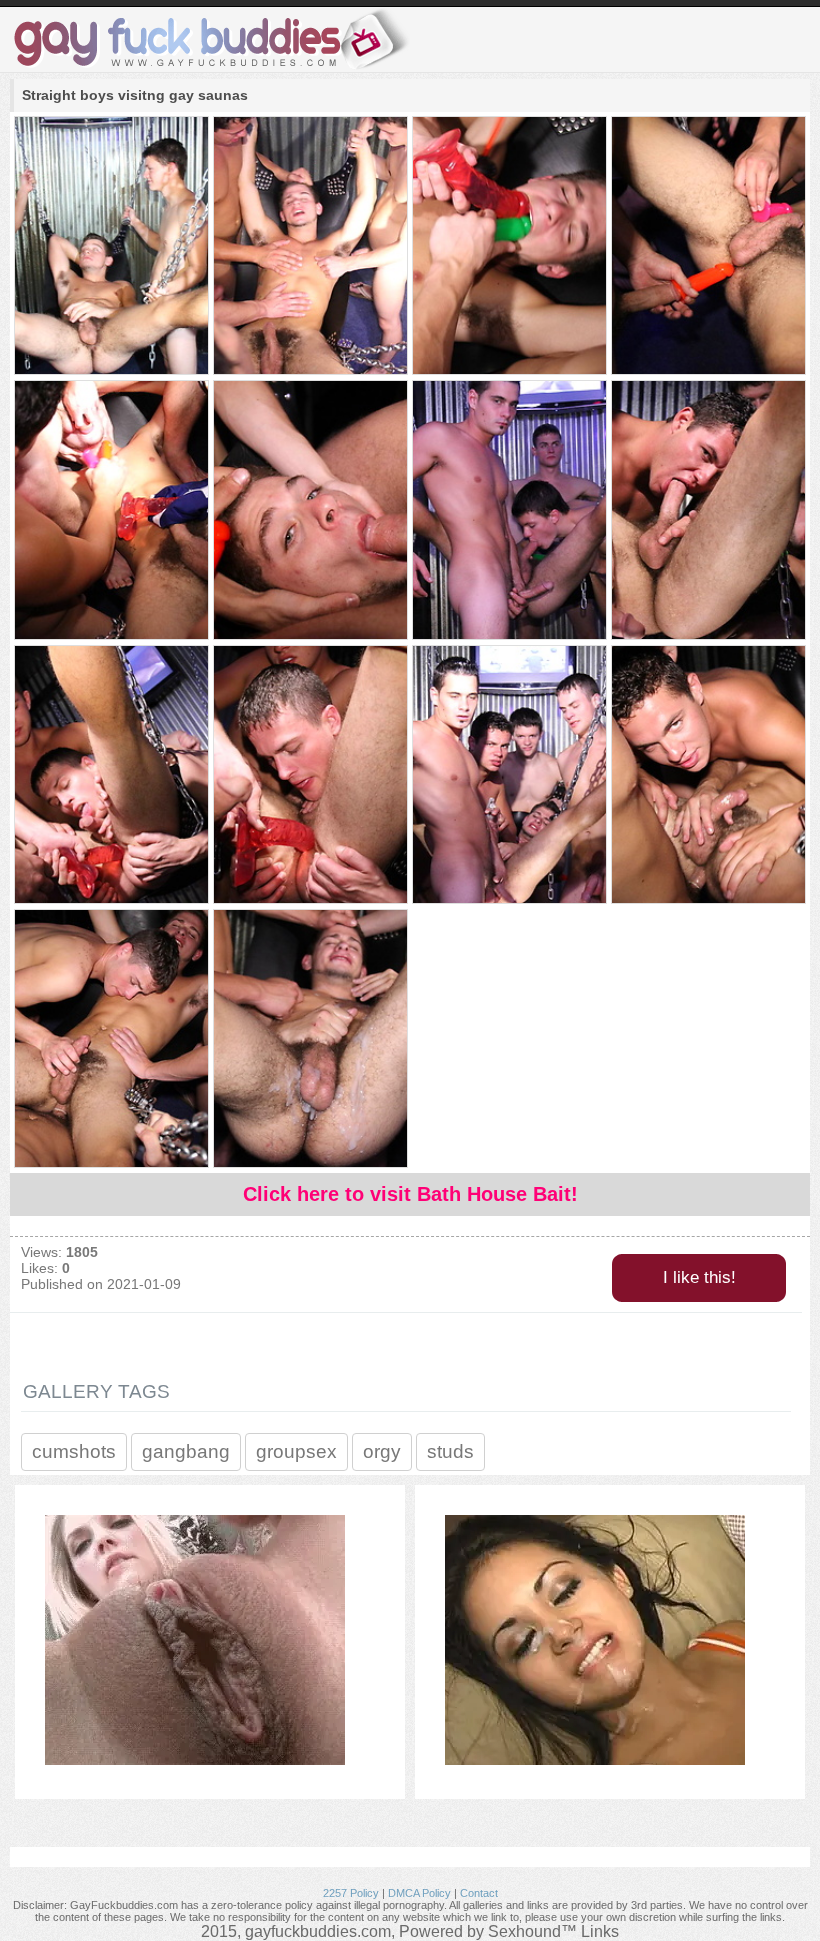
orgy (382, 1451)
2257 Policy (351, 1893)
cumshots (74, 1451)
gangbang (186, 1451)
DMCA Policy (419, 1893)
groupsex (296, 1451)
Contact (479, 1893)
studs (450, 1451)
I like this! (699, 1277)
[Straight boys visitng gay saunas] (110, 247)
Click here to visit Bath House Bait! (410, 1194)
